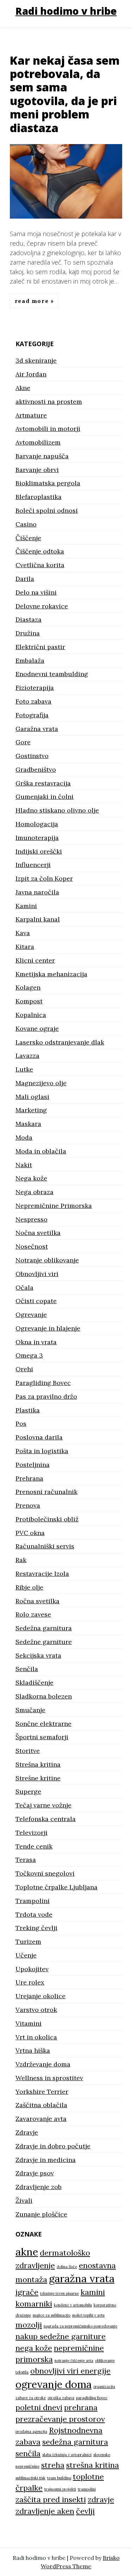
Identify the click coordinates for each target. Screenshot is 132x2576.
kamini (93, 2292)
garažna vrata (82, 2278)
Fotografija (32, 715)
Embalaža (30, 661)
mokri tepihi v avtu (88, 2315)
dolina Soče (67, 2267)
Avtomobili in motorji (48, 429)
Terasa (26, 1860)
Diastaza (29, 619)
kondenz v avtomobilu (73, 2305)
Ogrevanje (31, 1315)
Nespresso (32, 1219)
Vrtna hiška (33, 2050)
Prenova (28, 1505)
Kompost (29, 1001)
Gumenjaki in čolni (45, 797)
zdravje (101, 2499)
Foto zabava (33, 701)
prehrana (81, 2407)
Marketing (31, 1110)
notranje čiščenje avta (74, 2361)
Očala (24, 1287)
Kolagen (28, 987)
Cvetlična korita (40, 565)
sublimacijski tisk (30, 2478)
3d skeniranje (36, 360)
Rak (21, 1560)
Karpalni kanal (38, 919)
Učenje (26, 1955)
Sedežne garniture (44, 1642)
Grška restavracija (43, 783)
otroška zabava (61, 2398)
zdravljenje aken (45, 2511)
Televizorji (32, 1833)
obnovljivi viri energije (70, 2371)
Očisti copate (36, 1301)
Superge (28, 1791)
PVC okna (30, 1533)
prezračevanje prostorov (60, 2419)
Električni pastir (40, 647)
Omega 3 (29, 1355)
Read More (33, 301)
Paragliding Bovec (43, 1383)
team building (59, 2478)
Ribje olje (29, 1587)
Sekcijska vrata (38, 1655)
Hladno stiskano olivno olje (57, 810)
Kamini (26, 906)
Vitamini (29, 2023)
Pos (21, 1423)
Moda (24, 1137)
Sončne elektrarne (43, 1724)
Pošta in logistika (42, 1451)
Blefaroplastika (39, 497)
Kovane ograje (37, 1028)
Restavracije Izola (42, 1574)
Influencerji (33, 865)
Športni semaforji (42, 1737)
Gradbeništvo (36, 769)
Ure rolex (30, 1982)
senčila (28, 2453)
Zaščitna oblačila (41, 2105)
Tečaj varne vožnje (43, 1805)
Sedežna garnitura (44, 1628)
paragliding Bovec (92, 2398)
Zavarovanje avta (41, 2119)
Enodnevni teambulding (52, 674)
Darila (25, 579)
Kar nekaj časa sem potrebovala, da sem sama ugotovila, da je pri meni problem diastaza (65, 94)
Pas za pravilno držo (46, 1396)
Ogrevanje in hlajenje (48, 1328)
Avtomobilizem (38, 442)
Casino (26, 524)
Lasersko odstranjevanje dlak (60, 1042)
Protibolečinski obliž (47, 1519)
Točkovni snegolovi (45, 1873)
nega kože (34, 2348)
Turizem (28, 1941)
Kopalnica (31, 1015)
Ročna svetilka (37, 1601)
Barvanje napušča (42, 456)
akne (27, 2252)
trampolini (87, 2489)
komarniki (34, 2304)
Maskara (28, 1124)
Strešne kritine (38, 1778)
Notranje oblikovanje (47, 1260)
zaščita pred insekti (51, 2499)
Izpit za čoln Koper (44, 878)
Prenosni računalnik (46, 1492)
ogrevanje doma (54, 2384)
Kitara (25, 947)
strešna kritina (93, 2465)
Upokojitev (32, 1969)
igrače (27, 2292)
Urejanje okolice (40, 1996)
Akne (23, 388)
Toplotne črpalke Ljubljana (56, 1887)
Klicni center (35, 960)
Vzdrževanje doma (43, 2064)
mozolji (29, 2325)
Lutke (24, 1069)
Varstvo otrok (36, 2010)
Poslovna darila (39, 1437)
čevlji (85, 2511)
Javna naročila (37, 892)
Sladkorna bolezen (44, 1696)
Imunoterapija (37, 838)
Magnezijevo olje (41, 1083)
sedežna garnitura (75, 2442)
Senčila (27, 1669)
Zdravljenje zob (39, 2187)
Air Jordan (31, 374)
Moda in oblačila (41, 1151)
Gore (23, 742)
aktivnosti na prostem (49, 402)
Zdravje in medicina (46, 2160)
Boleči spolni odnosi (47, 510)
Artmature (31, 415)
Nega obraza (34, 1192)
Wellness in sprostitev (49, 2078)
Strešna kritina (38, 1764)
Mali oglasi (32, 1097)
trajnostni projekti (60, 2489)
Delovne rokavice (42, 606)
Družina (28, 633)
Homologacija (37, 824)
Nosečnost (32, 1246)
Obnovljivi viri (37, 1274)
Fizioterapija (35, 688)
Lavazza (27, 1056)
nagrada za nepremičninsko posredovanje (80, 2326)
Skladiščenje (34, 1682)
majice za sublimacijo (52, 2315)
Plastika (28, 1410)
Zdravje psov (35, 2173)
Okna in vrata (36, 1342)
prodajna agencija (31, 2432)
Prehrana (29, 1478)
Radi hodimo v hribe (66, 11)
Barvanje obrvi (37, 470)
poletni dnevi (39, 2407)
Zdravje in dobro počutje (53, 2146)
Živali (24, 2200)
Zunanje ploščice (41, 2214)
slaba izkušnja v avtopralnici (67, 2455)
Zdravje (27, 2132)
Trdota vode (34, 1914)
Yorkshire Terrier (42, 2092)
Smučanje (30, 1710)
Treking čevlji (36, 1928)
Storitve (28, 1751)
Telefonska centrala (46, 1819)
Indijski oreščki (39, 851)
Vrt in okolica (36, 2037)
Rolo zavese (33, 1614)
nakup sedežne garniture (61, 2336)
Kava (23, 933)
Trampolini (33, 1901)
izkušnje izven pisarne (59, 2293)
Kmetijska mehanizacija (51, 974)
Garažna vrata (37, 729)
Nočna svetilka (38, 1233)
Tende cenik (34, 1846)
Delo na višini (36, 592)
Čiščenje (28, 538)
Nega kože (31, 1178)
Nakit (24, 1165)
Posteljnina (33, 1465)
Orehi (24, 1369)
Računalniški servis (45, 1546)
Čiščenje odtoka (40, 551)
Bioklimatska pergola (48, 483)
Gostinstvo (32, 756)
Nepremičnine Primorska (54, 1206)
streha (53, 2465)
